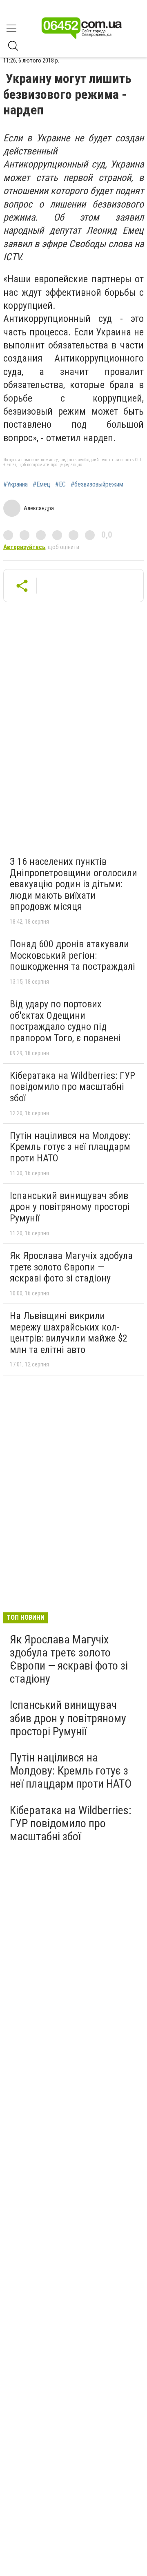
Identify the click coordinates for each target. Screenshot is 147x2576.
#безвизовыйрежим (97, 484)
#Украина (16, 484)
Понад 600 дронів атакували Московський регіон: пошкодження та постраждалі (72, 955)
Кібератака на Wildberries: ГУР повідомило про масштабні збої (72, 1087)
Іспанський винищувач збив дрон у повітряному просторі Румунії (70, 1207)
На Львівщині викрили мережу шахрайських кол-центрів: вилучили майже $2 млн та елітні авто (69, 1333)
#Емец (41, 484)
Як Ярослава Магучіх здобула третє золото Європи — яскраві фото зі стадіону (71, 1267)
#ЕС (60, 484)
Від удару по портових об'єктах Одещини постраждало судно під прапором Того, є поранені (65, 1021)
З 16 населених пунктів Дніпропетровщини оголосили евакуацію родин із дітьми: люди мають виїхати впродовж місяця (73, 884)
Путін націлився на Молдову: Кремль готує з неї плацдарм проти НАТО (70, 1147)
